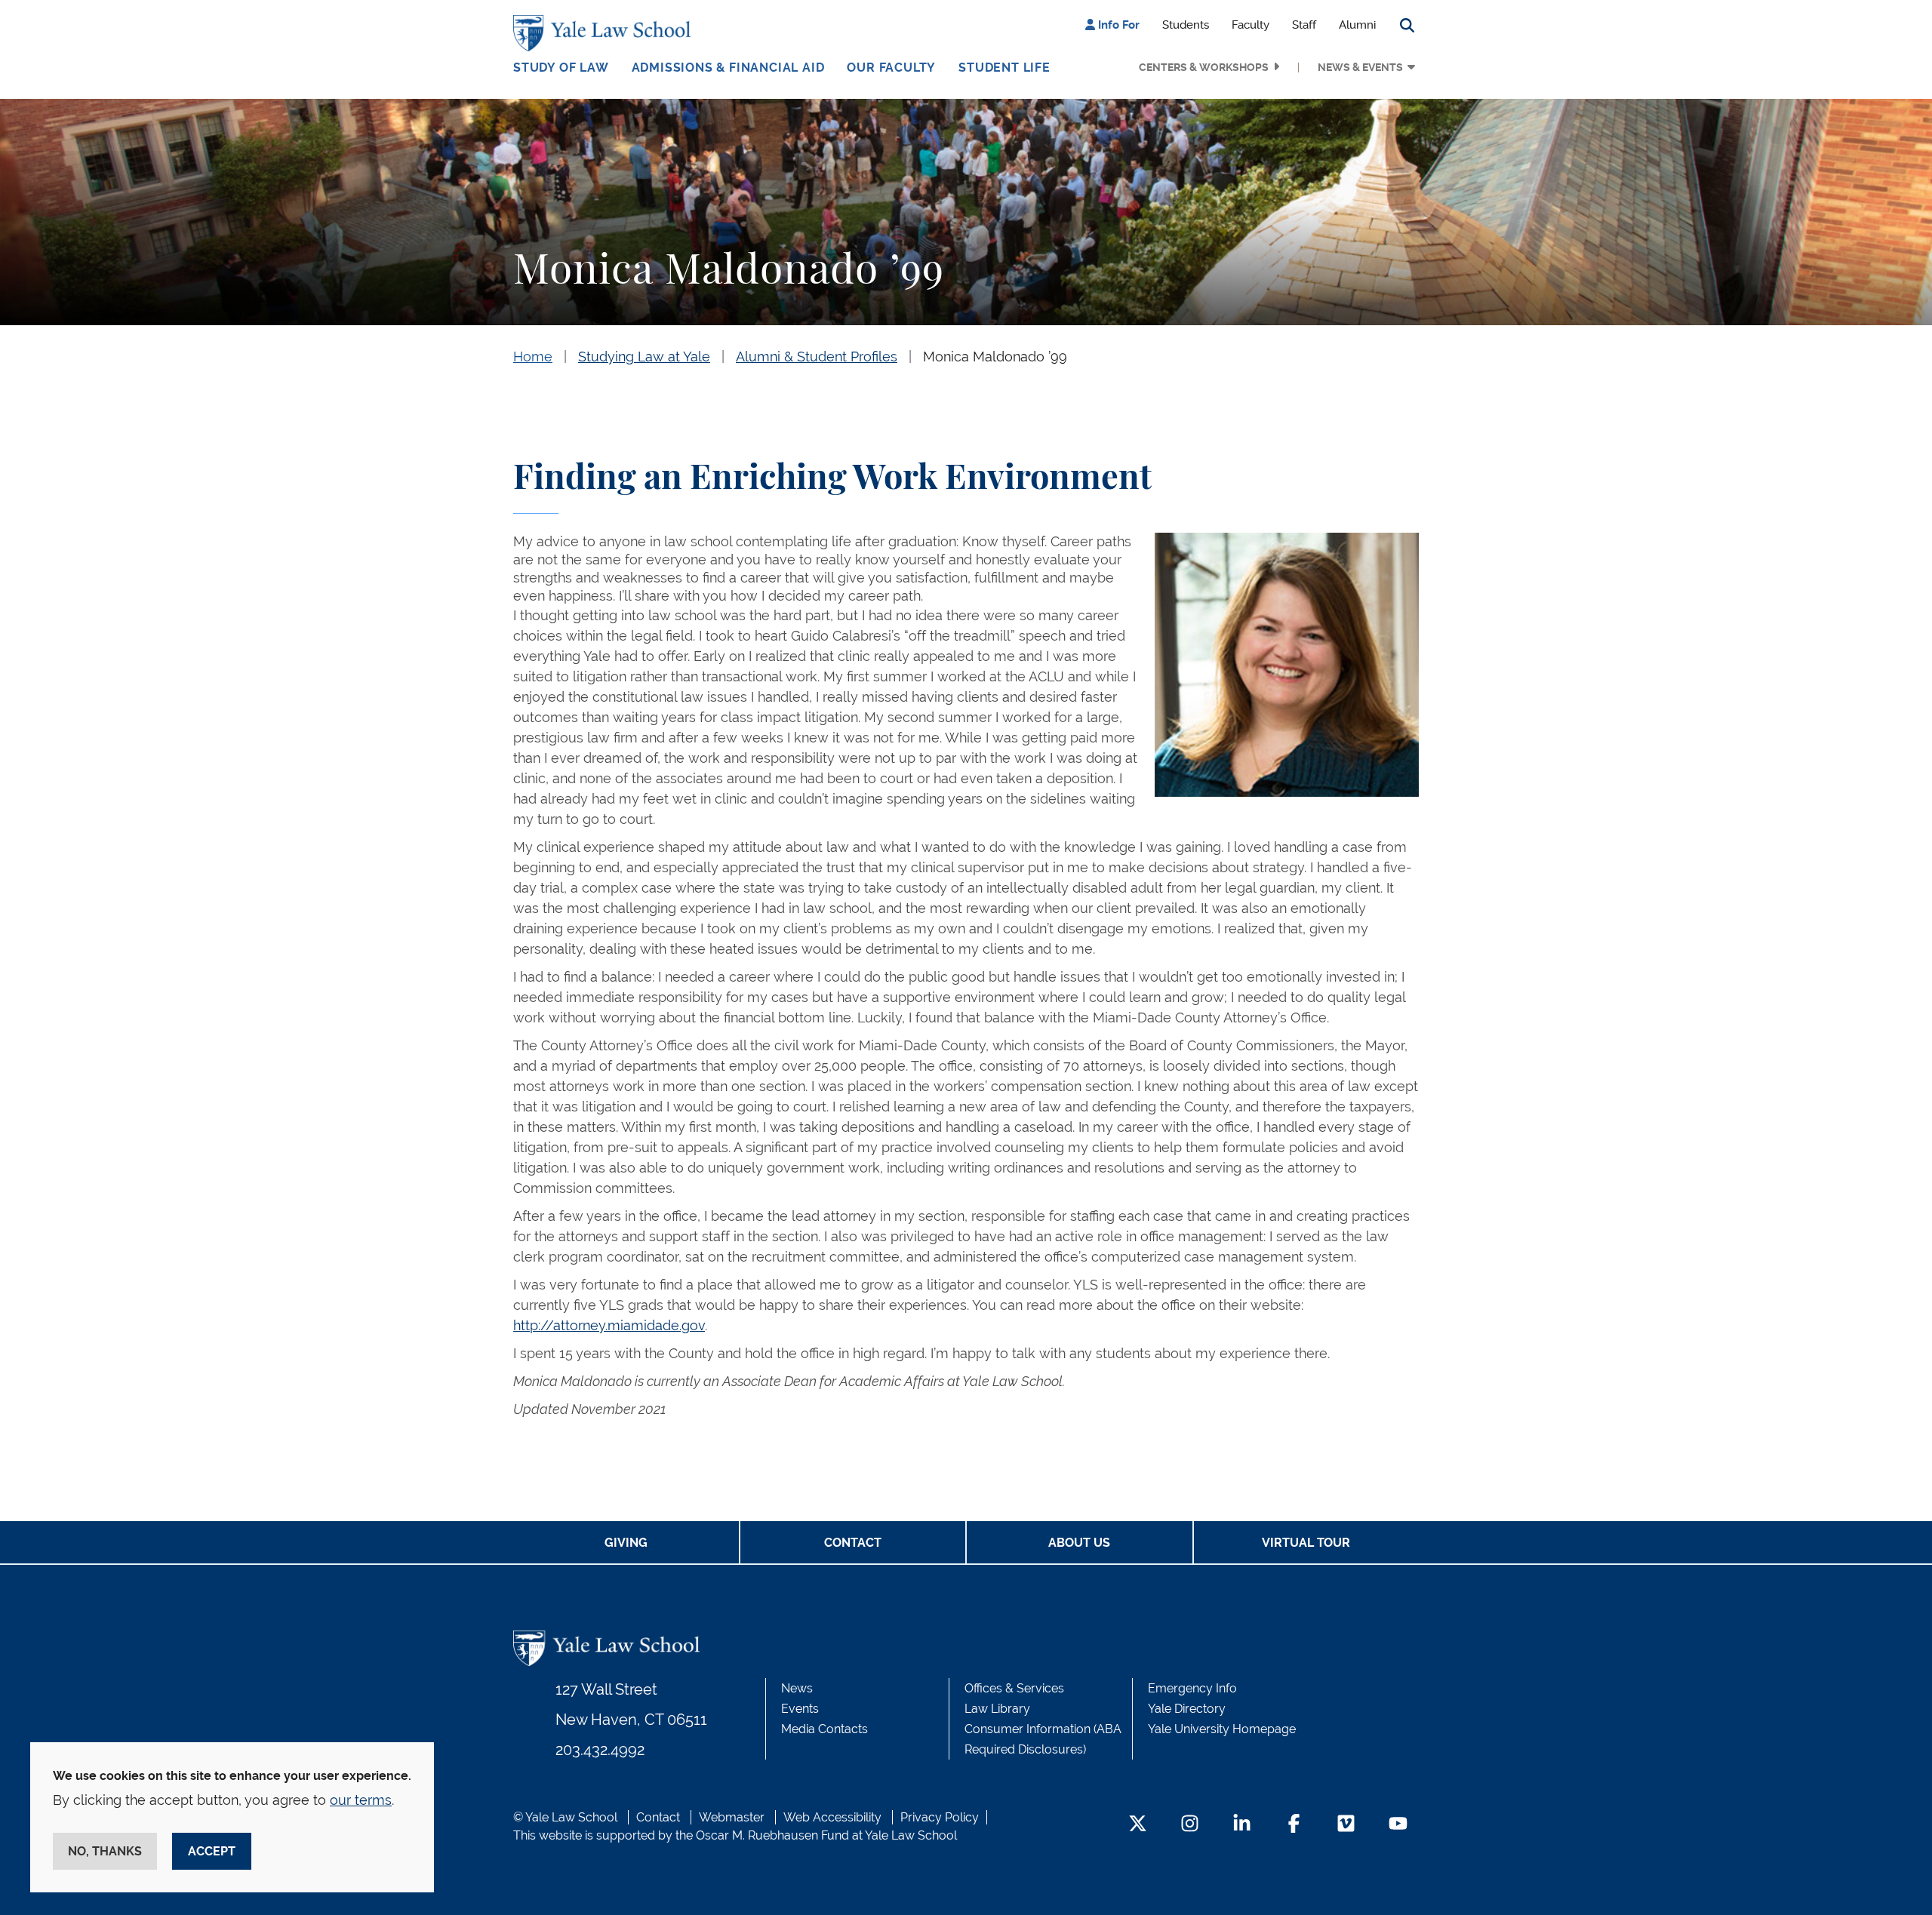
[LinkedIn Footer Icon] (1242, 1825)
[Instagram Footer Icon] (1190, 1825)
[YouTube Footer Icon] (1398, 1825)
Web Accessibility (832, 1817)
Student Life (1004, 68)
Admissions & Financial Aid (728, 68)
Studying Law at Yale (644, 357)
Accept (212, 1851)
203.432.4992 (600, 1750)
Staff (1304, 25)
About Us (1079, 1543)
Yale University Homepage (1222, 1729)
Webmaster (732, 1817)
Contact (853, 1543)
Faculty (1251, 25)
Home (533, 357)
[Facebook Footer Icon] (1294, 1825)
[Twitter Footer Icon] (1138, 1825)
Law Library (997, 1709)
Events (800, 1709)
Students (1186, 25)
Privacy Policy (940, 1817)
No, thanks (105, 1851)
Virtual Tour (1306, 1543)
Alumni (1357, 25)
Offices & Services (1014, 1688)
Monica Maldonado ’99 (995, 357)
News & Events (1360, 67)
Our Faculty (891, 68)
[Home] (606, 33)
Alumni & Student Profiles (817, 357)
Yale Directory (1187, 1709)
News (797, 1688)
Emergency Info (1192, 1688)
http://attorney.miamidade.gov (609, 1325)
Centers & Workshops (1204, 67)
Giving (626, 1543)
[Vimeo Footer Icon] (1346, 1825)
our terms (361, 1800)
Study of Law (561, 68)
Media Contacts (824, 1729)
